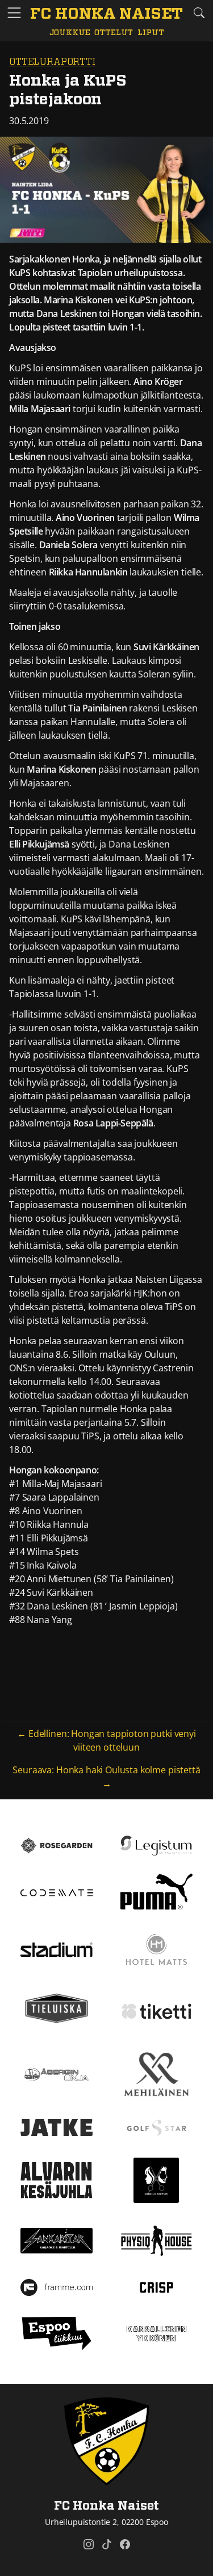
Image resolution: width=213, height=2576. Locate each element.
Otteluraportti (52, 62)
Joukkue (70, 33)
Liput (151, 33)
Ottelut (114, 33)
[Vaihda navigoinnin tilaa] (14, 13)
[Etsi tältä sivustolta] (199, 13)
